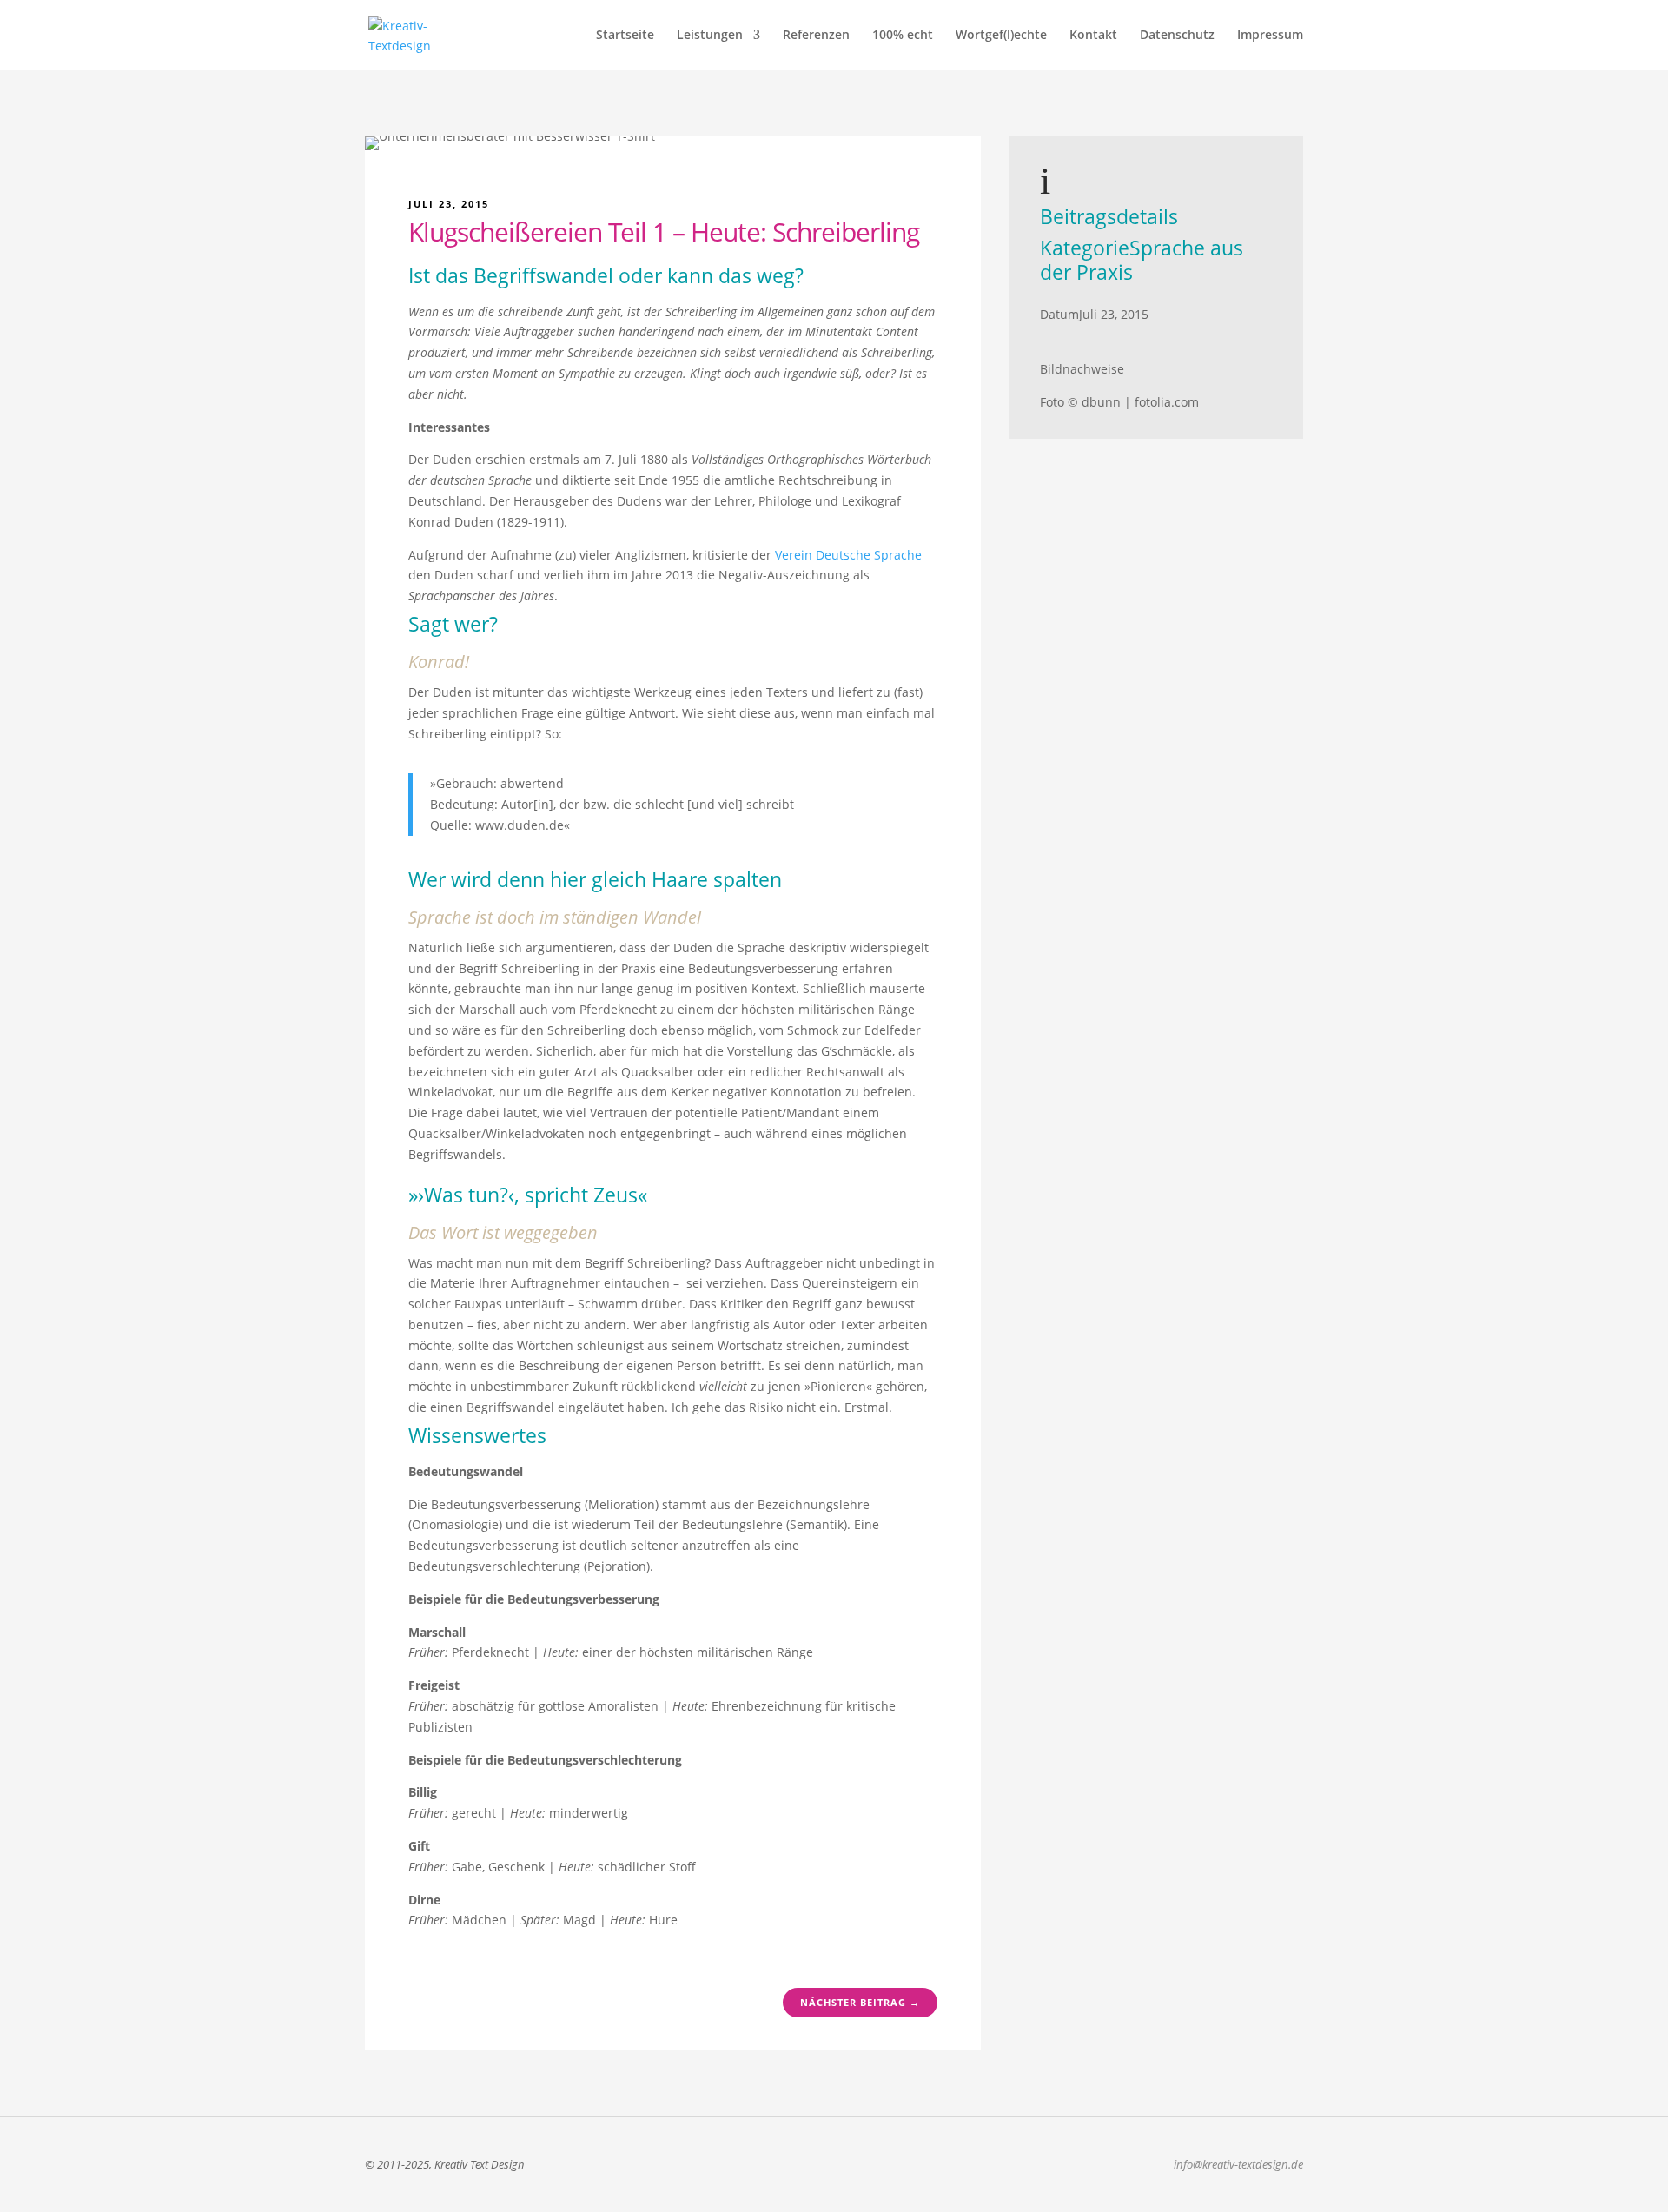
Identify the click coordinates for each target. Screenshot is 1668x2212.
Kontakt (1093, 36)
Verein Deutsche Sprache (848, 555)
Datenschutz (1177, 36)
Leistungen (710, 36)
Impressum (1270, 36)
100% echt (903, 36)
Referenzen (816, 36)
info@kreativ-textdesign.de (1238, 2164)
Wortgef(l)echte (1001, 36)
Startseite (625, 36)
